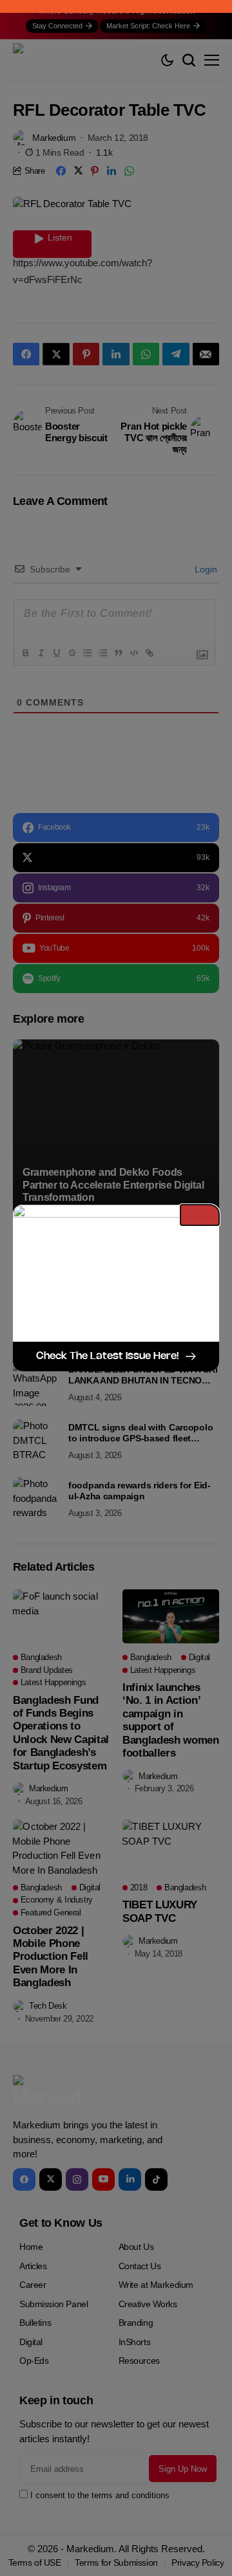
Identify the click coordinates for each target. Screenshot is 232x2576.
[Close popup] (200, 1215)
